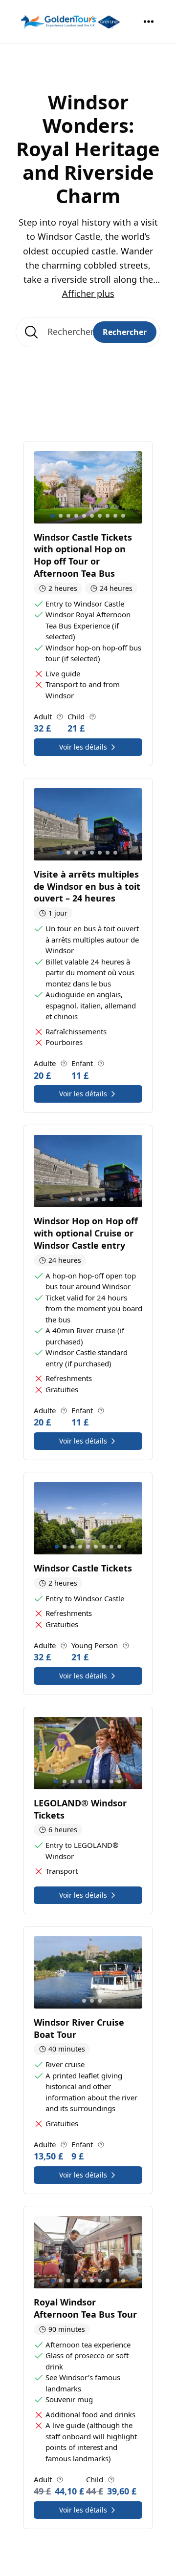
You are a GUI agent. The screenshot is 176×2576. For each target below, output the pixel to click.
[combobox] (88, 332)
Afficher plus (88, 293)
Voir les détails (83, 747)
